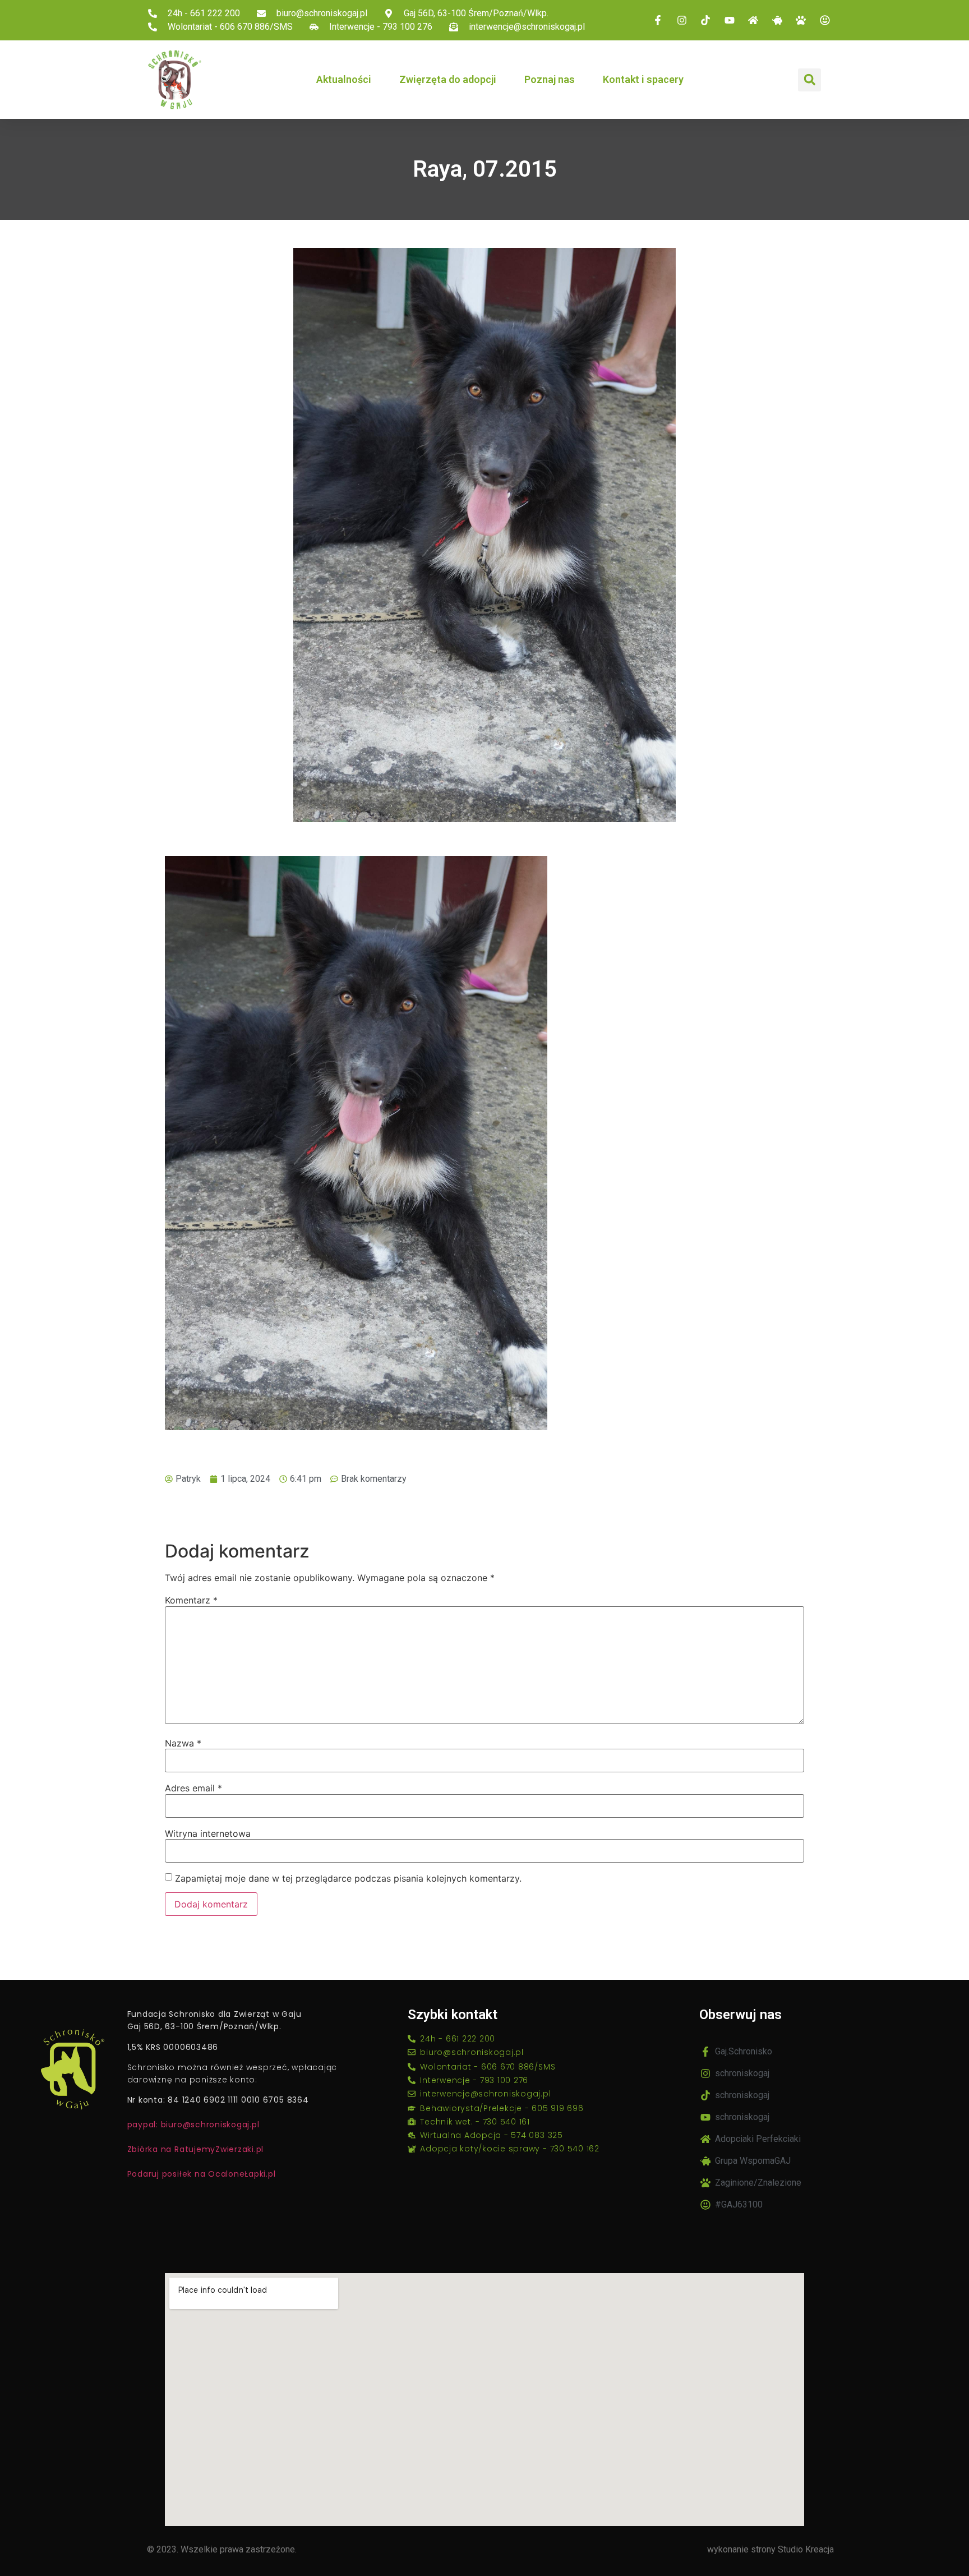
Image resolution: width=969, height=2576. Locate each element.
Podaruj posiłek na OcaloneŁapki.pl (202, 2174)
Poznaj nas (550, 79)
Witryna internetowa (208, 1833)
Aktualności (344, 79)
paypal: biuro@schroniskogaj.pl (193, 2125)
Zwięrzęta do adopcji (448, 79)
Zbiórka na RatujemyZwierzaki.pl (196, 2149)
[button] (809, 80)
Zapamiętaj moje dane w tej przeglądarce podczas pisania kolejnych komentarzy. (348, 1878)
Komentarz (191, 1600)
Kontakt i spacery (643, 79)
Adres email (193, 1788)
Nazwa (183, 1743)
